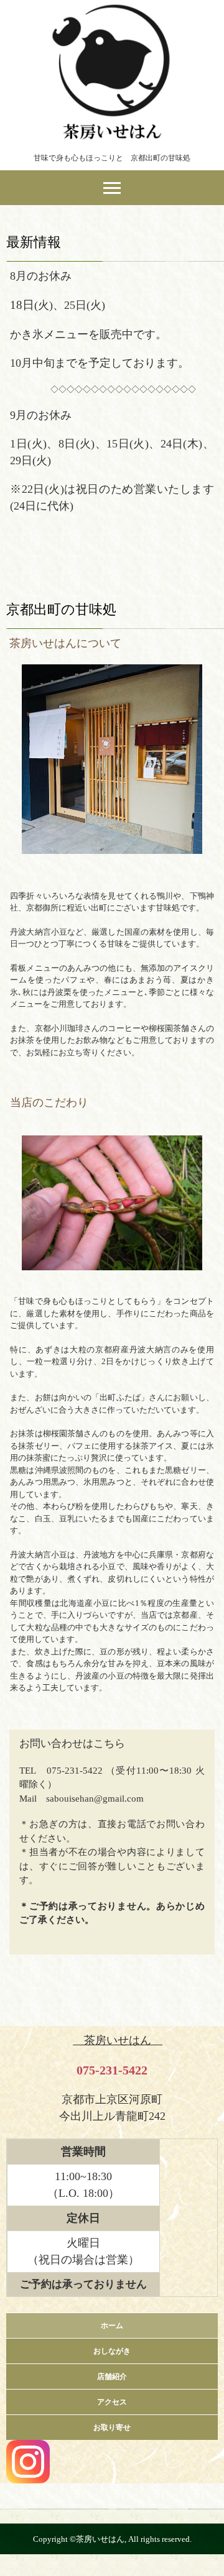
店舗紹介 (112, 2377)
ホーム (112, 2326)
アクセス (112, 2402)
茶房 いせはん (112, 11)
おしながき (112, 2351)
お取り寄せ (112, 2427)
